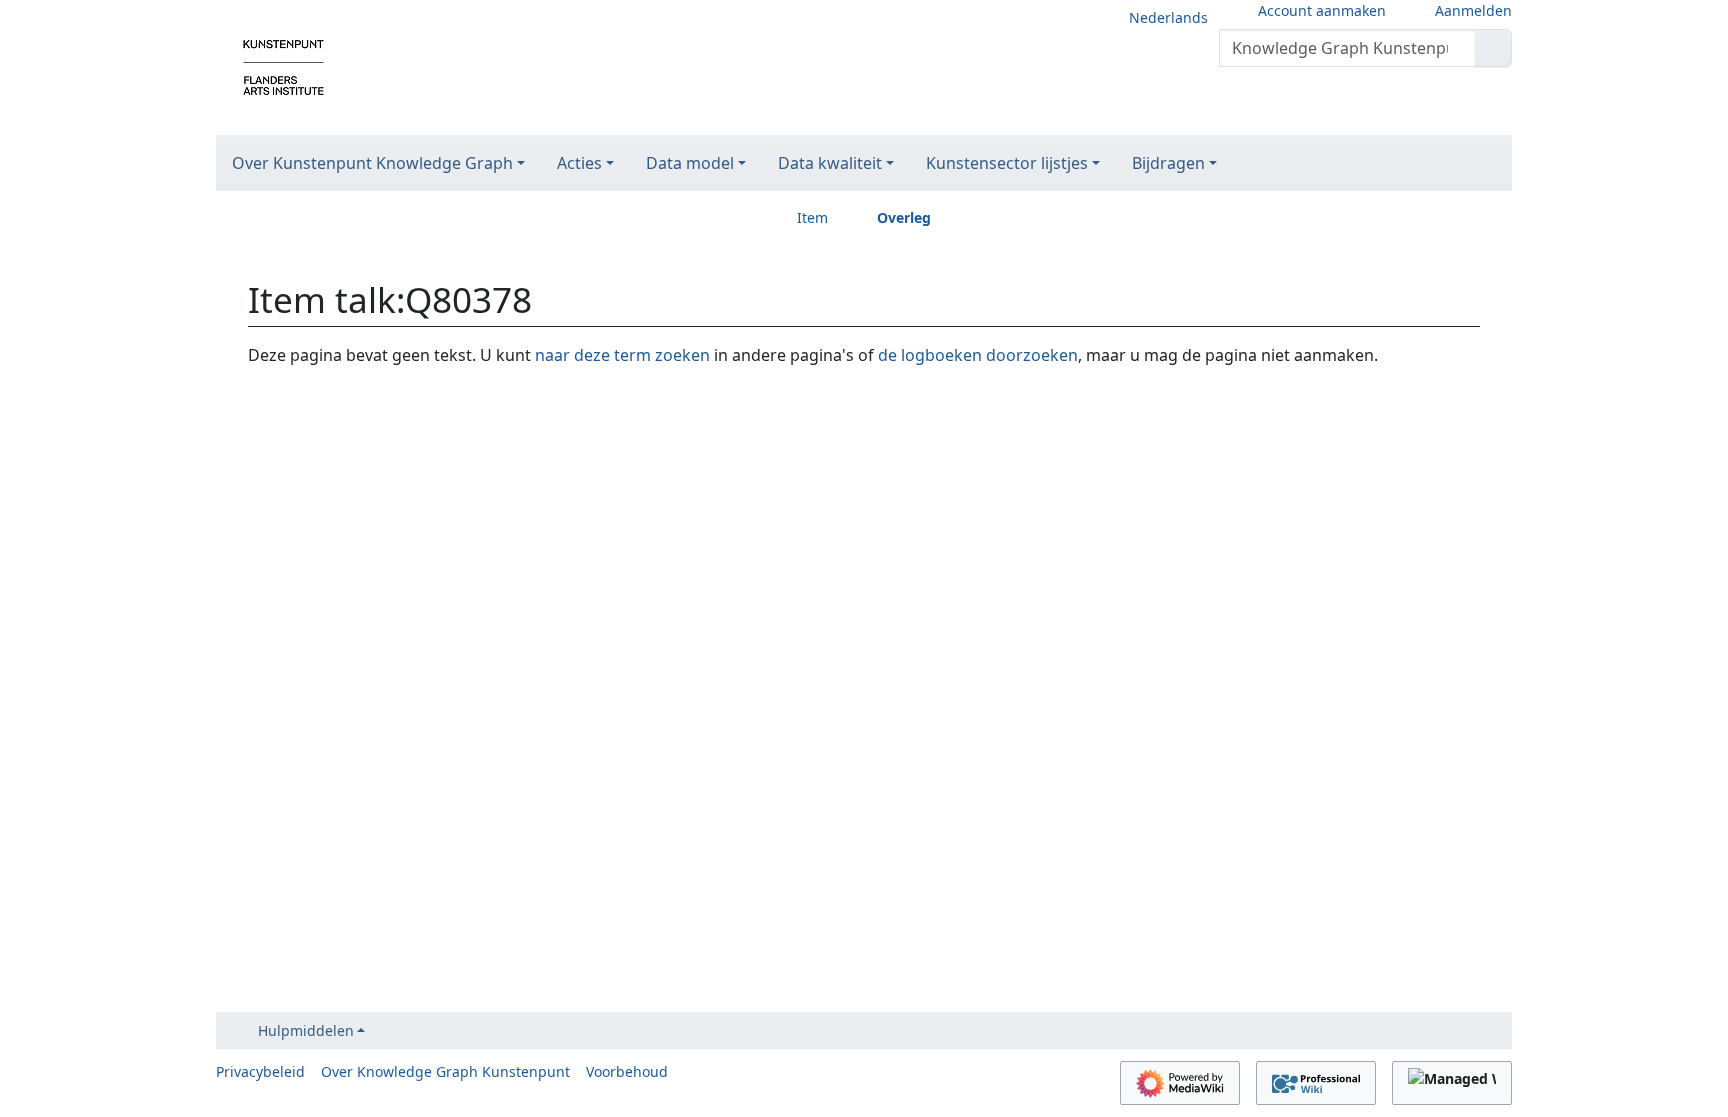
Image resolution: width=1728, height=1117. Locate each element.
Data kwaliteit (830, 163)
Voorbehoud (627, 1071)
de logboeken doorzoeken (978, 355)
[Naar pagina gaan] (1493, 48)
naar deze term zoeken (622, 355)
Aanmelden (1473, 10)
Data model (690, 163)
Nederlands (1168, 17)
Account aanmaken (1322, 10)
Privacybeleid (260, 1071)
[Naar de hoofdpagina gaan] (283, 66)
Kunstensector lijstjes (1007, 163)
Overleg (904, 217)
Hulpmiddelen (306, 1030)
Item (812, 217)
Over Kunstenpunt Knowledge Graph (372, 163)
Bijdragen (1168, 163)
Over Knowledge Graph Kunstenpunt (445, 1071)
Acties (579, 163)
